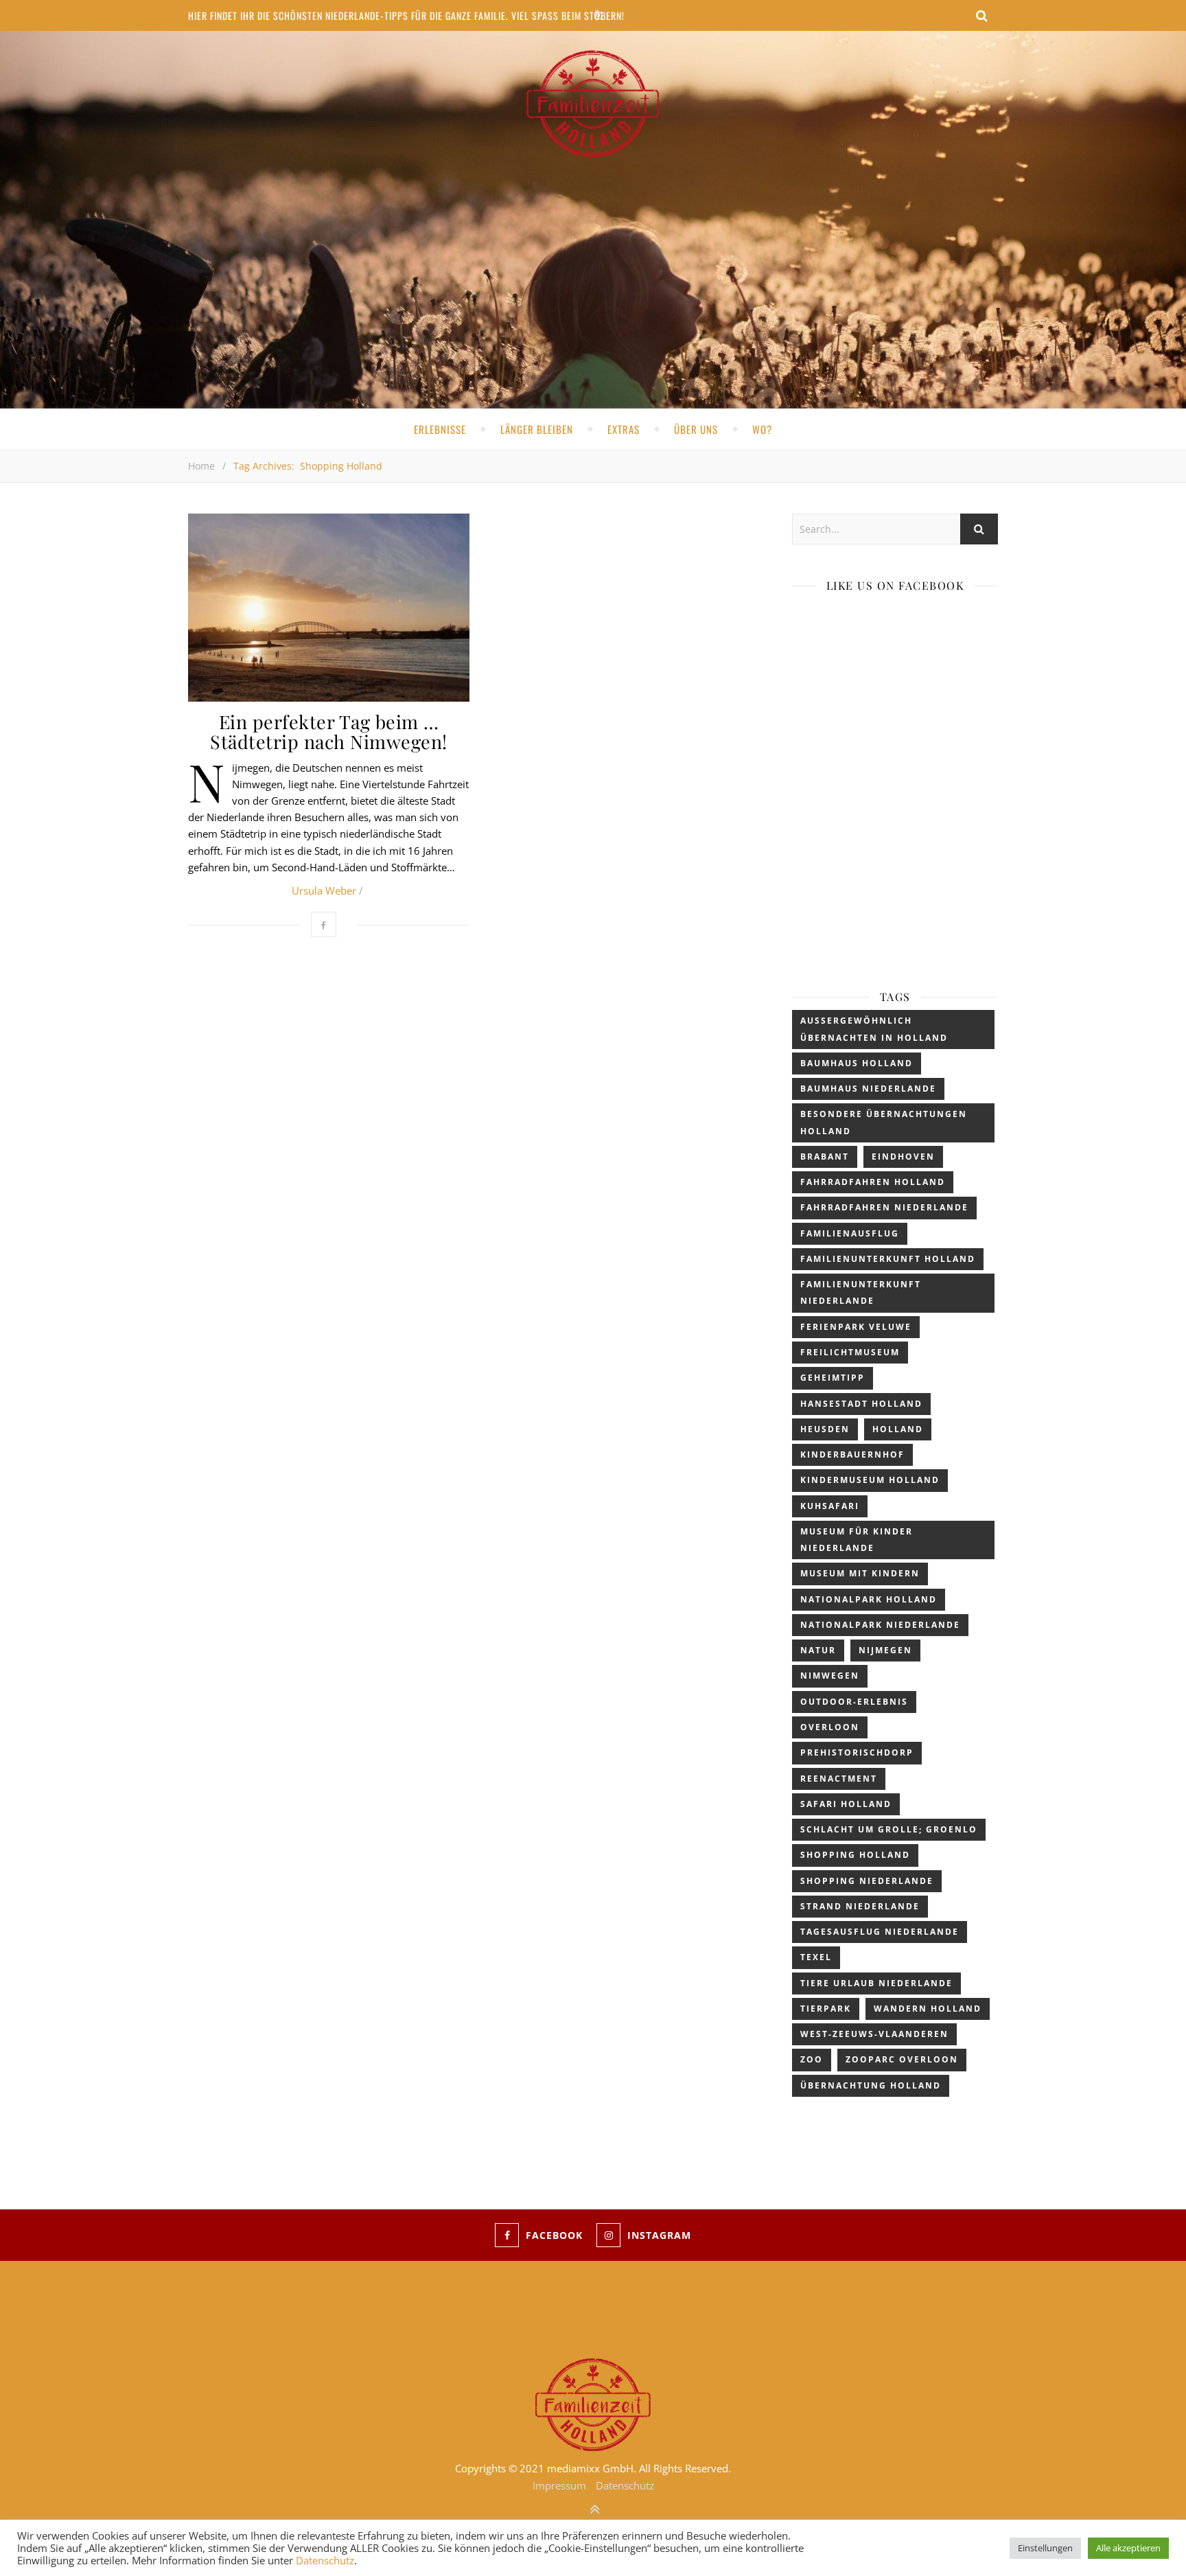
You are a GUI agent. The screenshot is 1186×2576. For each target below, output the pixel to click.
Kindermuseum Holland (870, 1480)
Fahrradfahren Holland (873, 1182)
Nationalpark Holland (869, 1599)
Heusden (825, 1429)
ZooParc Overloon (902, 2059)
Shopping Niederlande (867, 1881)
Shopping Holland (855, 1855)
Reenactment (839, 1779)
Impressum (215, 2320)
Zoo (812, 2059)
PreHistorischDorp (857, 1752)
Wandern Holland (928, 2009)
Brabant (825, 1157)
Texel (816, 1957)
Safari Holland (846, 1804)
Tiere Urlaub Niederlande (876, 1983)
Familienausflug (850, 1233)
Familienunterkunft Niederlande (861, 1292)
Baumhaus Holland (857, 1063)
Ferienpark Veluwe (856, 1327)
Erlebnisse (440, 429)
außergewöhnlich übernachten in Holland (874, 1029)
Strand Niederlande (860, 1906)
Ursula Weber (324, 890)
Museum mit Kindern (860, 1573)
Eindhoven (903, 1157)
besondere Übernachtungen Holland (884, 1122)
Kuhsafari (830, 1506)
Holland (898, 1429)
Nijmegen (885, 1650)
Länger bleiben (537, 429)
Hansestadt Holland (861, 1404)
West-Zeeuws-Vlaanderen (874, 2034)
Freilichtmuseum (850, 1352)
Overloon (830, 1727)
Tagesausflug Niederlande (880, 1932)
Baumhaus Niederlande (868, 1089)
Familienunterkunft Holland (888, 1259)
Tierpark (826, 2009)
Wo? (762, 429)
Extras (624, 429)
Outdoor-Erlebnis (854, 1702)
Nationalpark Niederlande (880, 1625)
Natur (818, 1650)
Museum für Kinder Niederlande (857, 1540)
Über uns (696, 429)
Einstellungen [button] (1045, 2548)
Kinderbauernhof (852, 1454)
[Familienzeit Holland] (593, 104)
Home (201, 466)
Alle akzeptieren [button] (1128, 2548)
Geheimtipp (833, 1378)
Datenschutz (217, 2303)
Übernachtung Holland (871, 2085)
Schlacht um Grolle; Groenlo (889, 1829)
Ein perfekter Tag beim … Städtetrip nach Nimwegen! (329, 732)
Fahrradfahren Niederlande (884, 1207)
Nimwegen (830, 1676)
